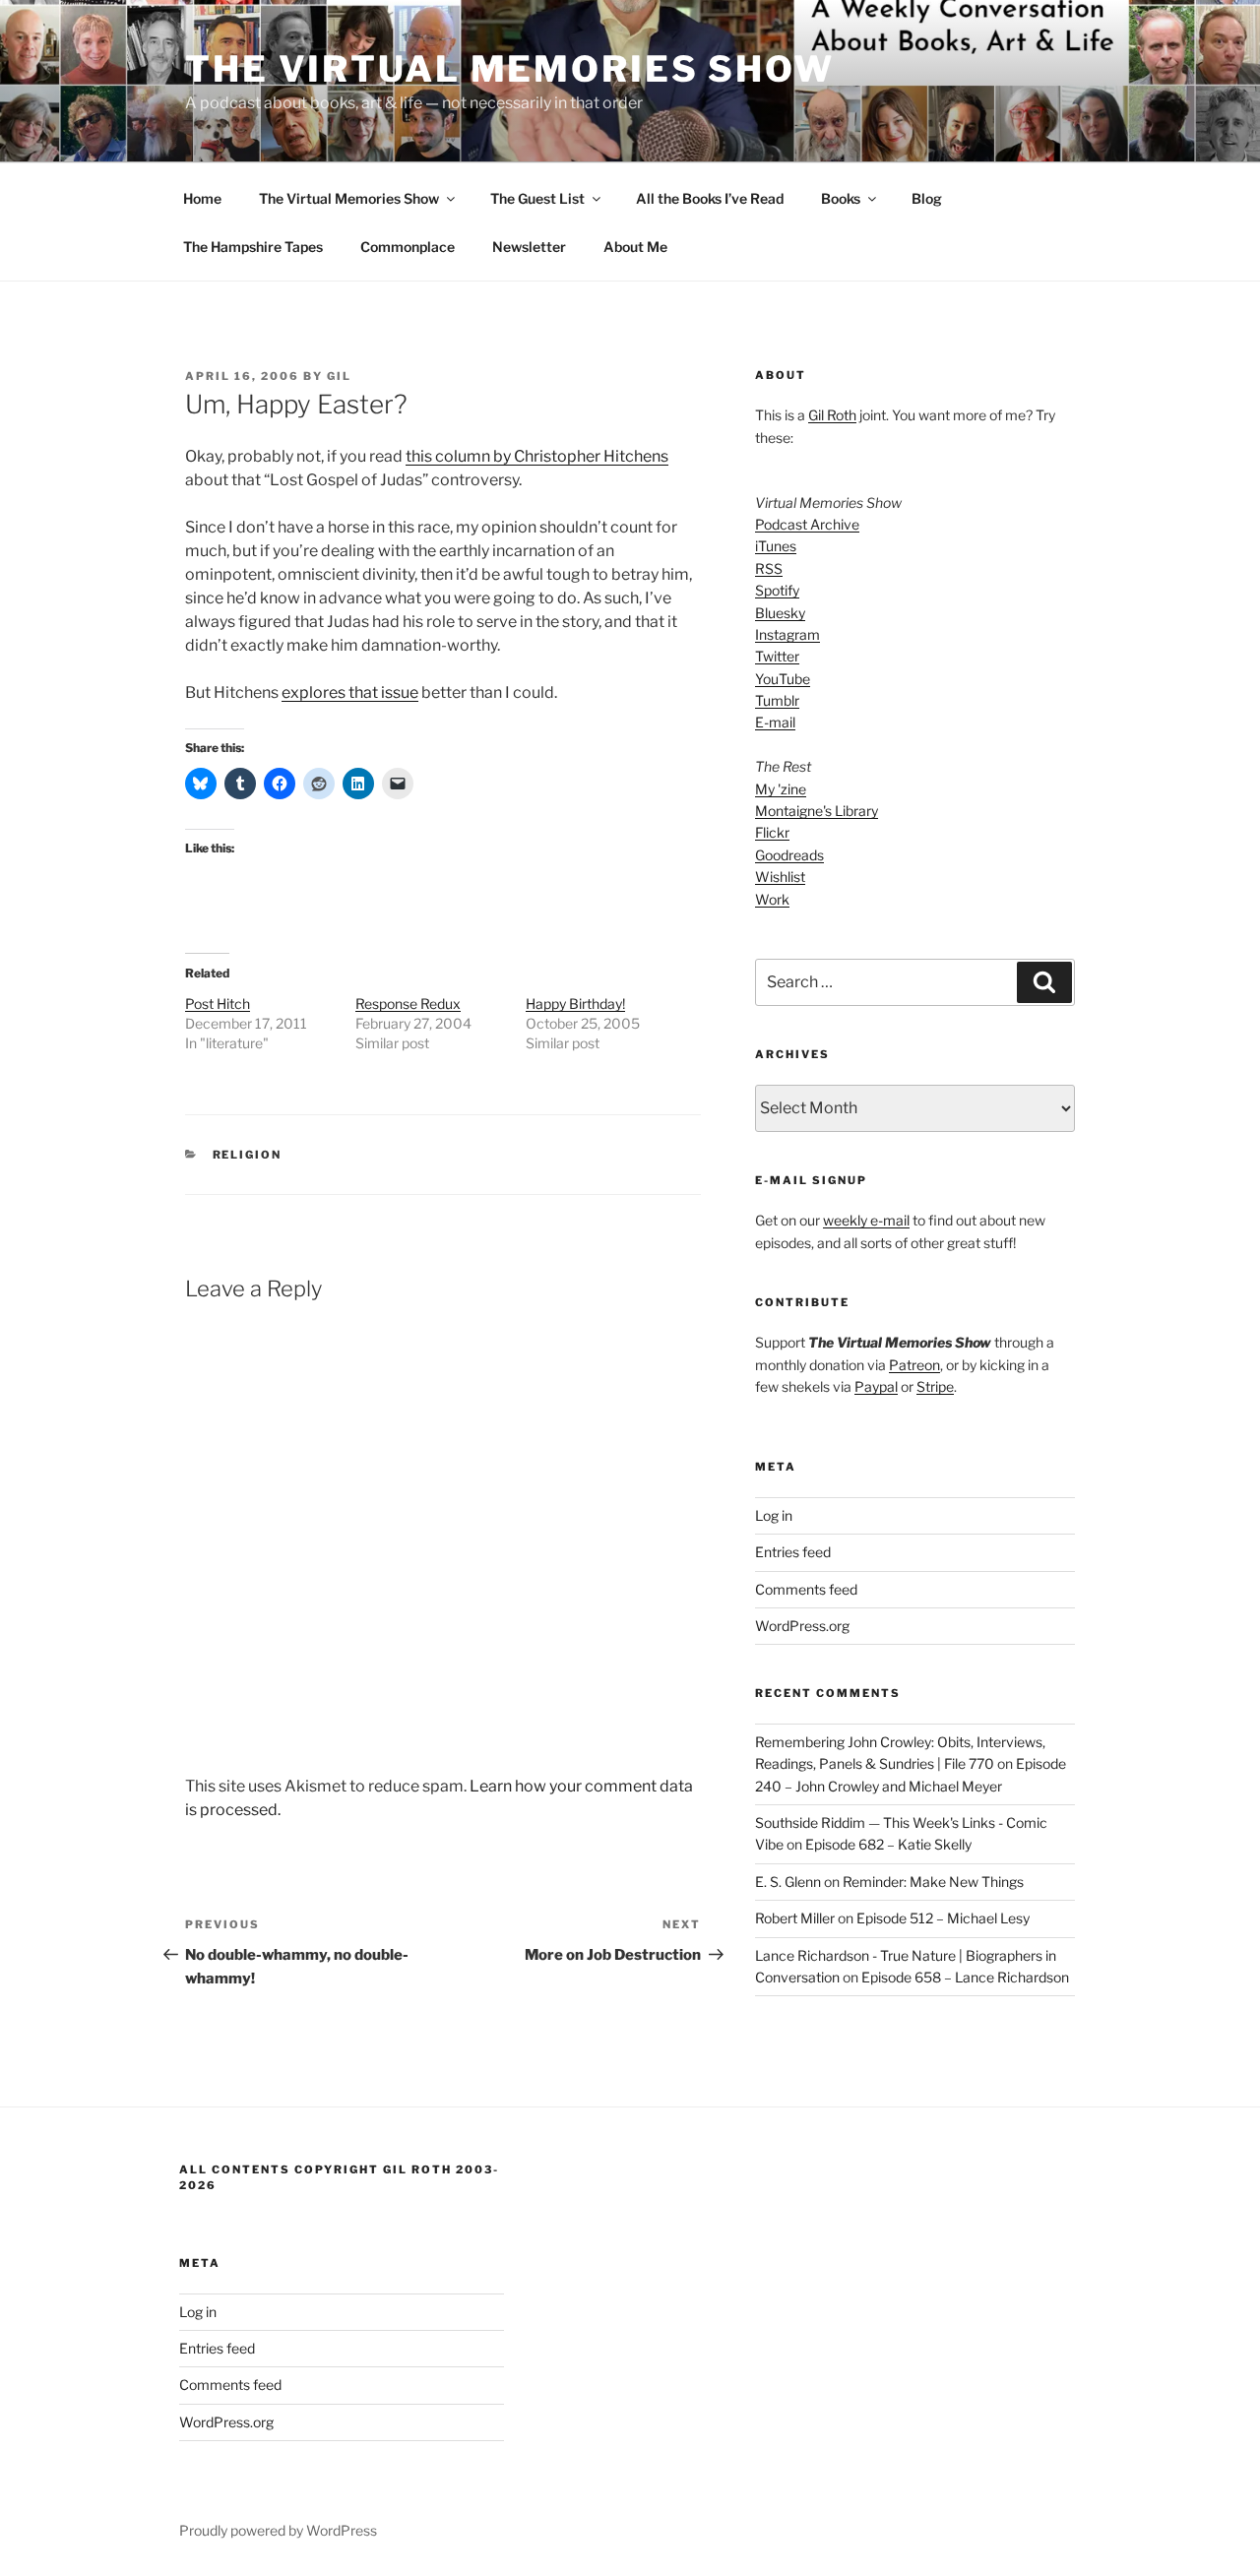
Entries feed (793, 1552)
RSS (769, 568)
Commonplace (408, 247)
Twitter (777, 656)
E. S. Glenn (788, 1882)
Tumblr (777, 700)
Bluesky (780, 613)
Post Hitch (218, 1004)
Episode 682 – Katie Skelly (888, 1844)
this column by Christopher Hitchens (537, 456)
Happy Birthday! (575, 1004)
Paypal (876, 1386)
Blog (927, 198)
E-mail (775, 722)
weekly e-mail (866, 1220)
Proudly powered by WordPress (278, 2530)
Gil (339, 376)
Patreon (914, 1365)
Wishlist (780, 877)
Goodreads (789, 855)
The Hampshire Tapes (253, 247)
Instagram (787, 634)
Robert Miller (795, 1918)
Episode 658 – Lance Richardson (965, 1977)
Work (772, 899)
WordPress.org (802, 1626)
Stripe (935, 1386)
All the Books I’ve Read (710, 198)
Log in (774, 1515)
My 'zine (781, 789)
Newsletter (529, 247)
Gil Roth (832, 415)
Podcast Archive (807, 524)
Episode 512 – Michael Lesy (943, 1918)
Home (202, 198)
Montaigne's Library (817, 811)
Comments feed (806, 1589)
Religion (248, 1155)
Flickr (772, 832)
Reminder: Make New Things (933, 1882)
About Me (635, 247)
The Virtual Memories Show (510, 69)
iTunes (776, 546)
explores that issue (350, 692)
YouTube (783, 679)
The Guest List (537, 198)
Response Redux (408, 1004)
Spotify (777, 590)
